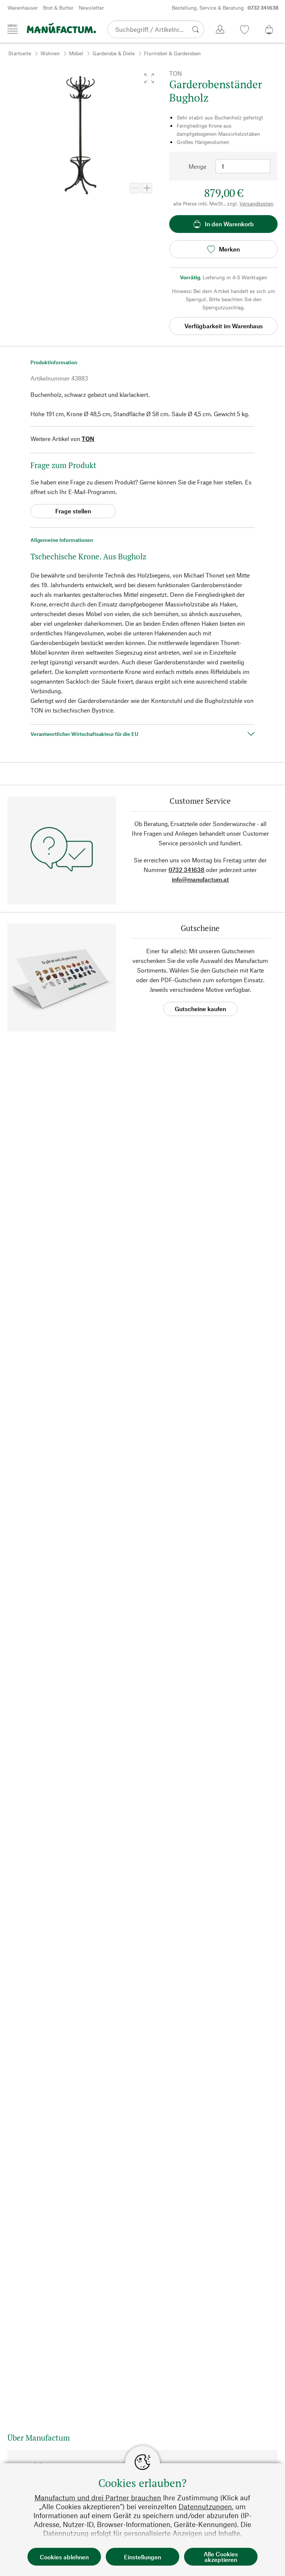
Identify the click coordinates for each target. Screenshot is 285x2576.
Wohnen (50, 53)
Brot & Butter (58, 8)
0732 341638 (186, 870)
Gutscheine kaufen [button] (200, 1009)
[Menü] (13, 29)
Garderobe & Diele (114, 53)
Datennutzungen (205, 2506)
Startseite (20, 53)
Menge (197, 166)
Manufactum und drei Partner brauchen (98, 2498)
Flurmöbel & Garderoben (172, 53)
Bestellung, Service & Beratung (225, 8)
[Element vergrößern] (147, 188)
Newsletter (91, 8)
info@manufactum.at (200, 879)
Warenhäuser (23, 8)
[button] (149, 78)
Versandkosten (256, 203)
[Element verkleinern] (135, 188)
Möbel (76, 53)
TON (88, 439)
